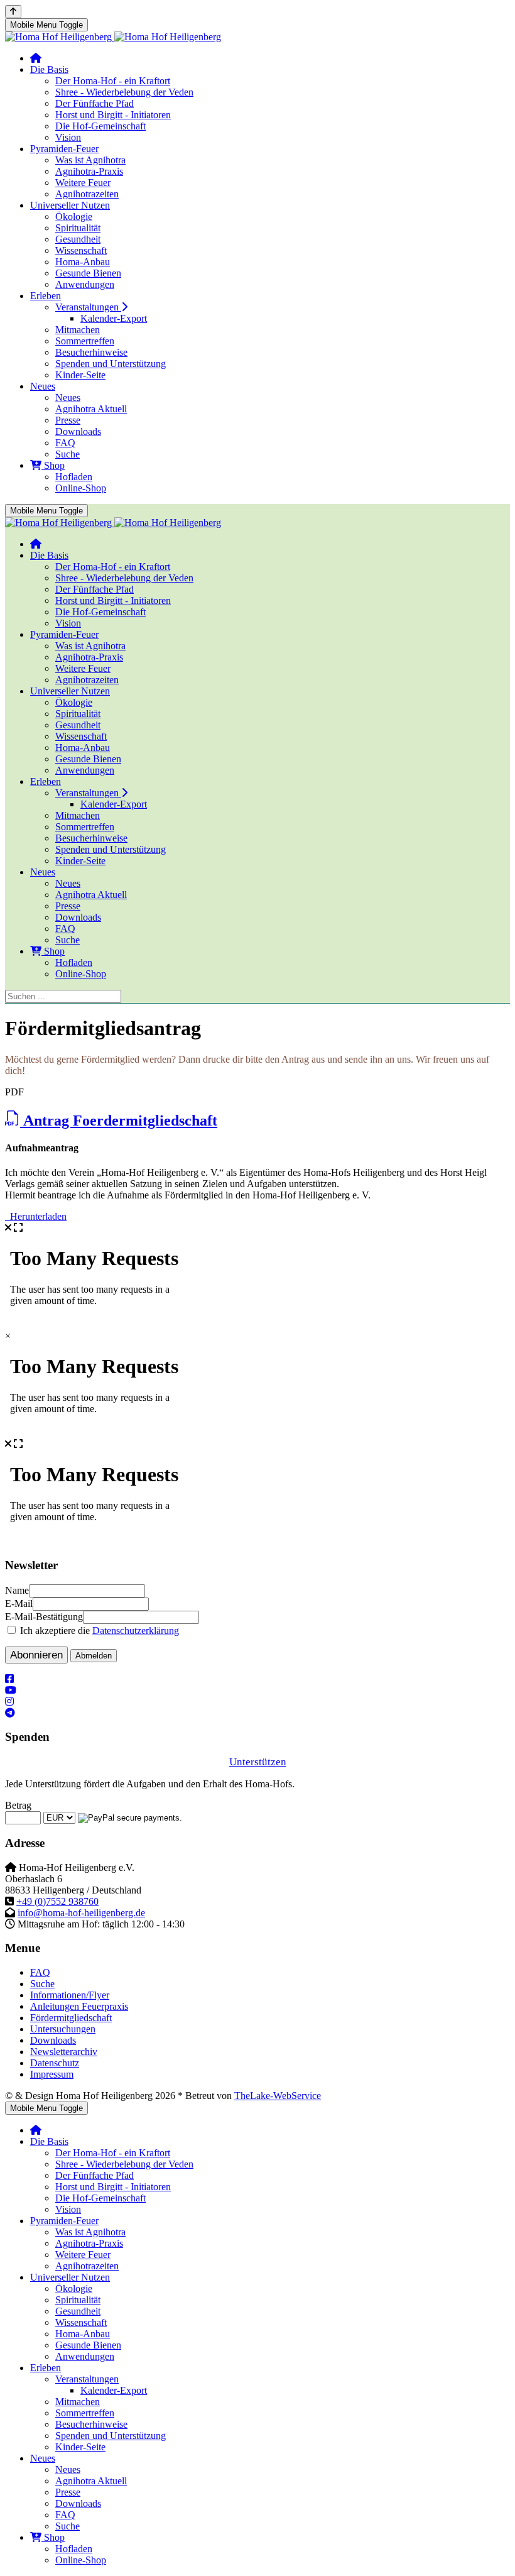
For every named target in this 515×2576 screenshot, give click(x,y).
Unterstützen (258, 1762)
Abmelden (94, 1656)
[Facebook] (9, 1679)
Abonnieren (36, 1655)
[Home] (36, 58)
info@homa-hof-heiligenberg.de (81, 1913)
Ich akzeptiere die (98, 1631)
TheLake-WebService (278, 2096)
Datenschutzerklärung (136, 1631)
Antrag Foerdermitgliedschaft (119, 1121)
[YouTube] (11, 1690)
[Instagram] (9, 1702)
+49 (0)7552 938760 (57, 1901)
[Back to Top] (13, 12)
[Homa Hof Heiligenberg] (113, 37)
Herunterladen (36, 1216)
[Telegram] (10, 1713)
